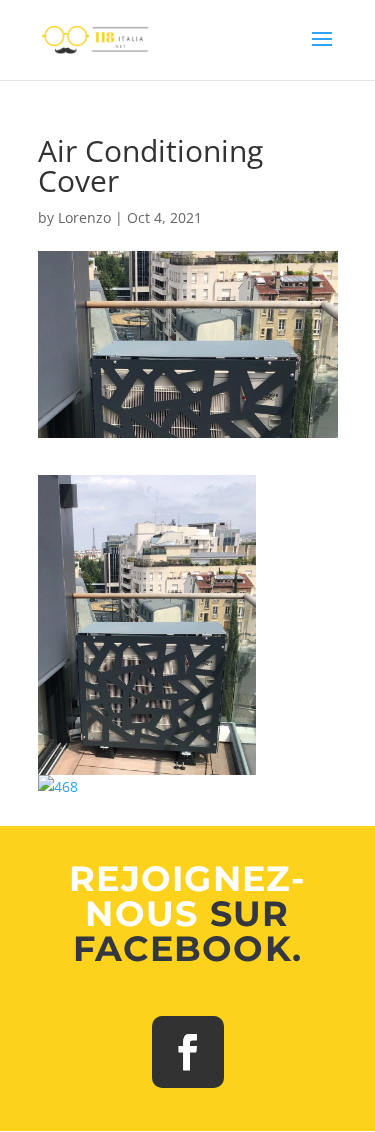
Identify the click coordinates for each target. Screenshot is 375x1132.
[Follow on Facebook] (188, 1052)
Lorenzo (84, 217)
